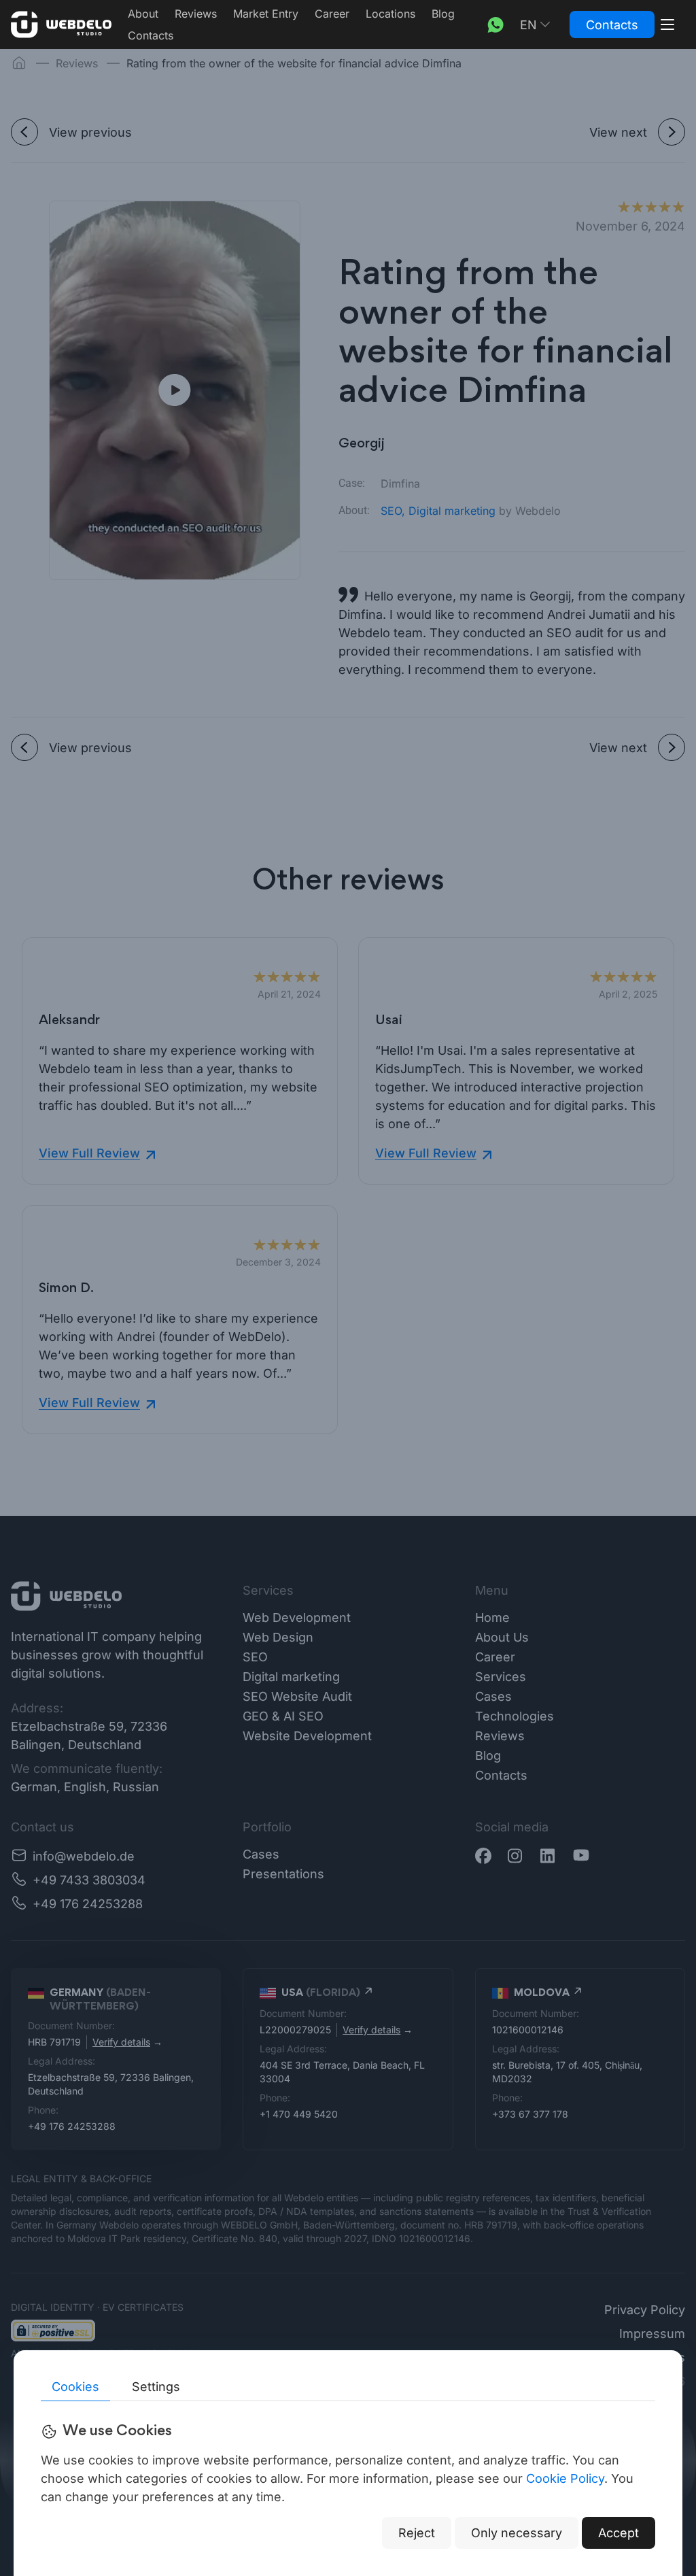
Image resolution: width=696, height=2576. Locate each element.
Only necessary (517, 2533)
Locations (390, 14)
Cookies (75, 2387)
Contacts (151, 35)
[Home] (61, 24)
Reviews (196, 14)
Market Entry (266, 14)
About (143, 14)
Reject (417, 2533)
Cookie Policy (565, 2478)
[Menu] (667, 24)
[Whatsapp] (495, 24)
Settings (156, 2387)
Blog (443, 14)
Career (332, 14)
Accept (619, 2533)
